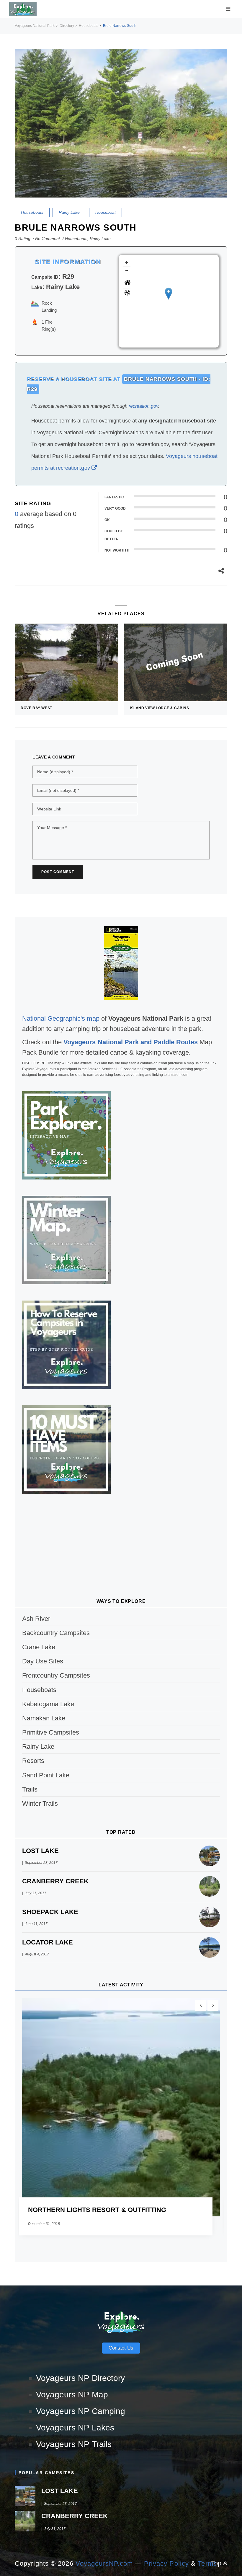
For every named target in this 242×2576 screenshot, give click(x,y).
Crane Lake (39, 1647)
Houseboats (89, 26)
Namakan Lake (44, 1718)
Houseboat (106, 212)
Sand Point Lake (46, 1775)
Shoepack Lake (50, 1912)
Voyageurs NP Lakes (75, 2428)
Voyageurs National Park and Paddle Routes (131, 1042)
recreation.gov (143, 406)
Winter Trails (40, 1803)
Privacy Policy (166, 2563)
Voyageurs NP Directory (80, 2378)
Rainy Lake (69, 212)
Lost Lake (40, 1851)
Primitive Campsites (51, 1732)
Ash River (36, 1619)
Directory (67, 26)
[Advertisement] (121, 1538)
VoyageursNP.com (104, 2563)
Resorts (33, 1761)
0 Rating (23, 239)
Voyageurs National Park (35, 26)
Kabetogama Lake (48, 1704)
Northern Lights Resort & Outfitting (97, 2210)
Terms (207, 2563)
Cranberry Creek (55, 1881)
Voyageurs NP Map (72, 2395)
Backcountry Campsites (56, 1633)
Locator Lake (48, 1942)
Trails (30, 1789)
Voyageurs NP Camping (81, 2411)
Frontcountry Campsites (56, 1675)
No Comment (48, 239)
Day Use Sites (43, 1661)
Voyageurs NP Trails (74, 2444)
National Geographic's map (61, 1018)
